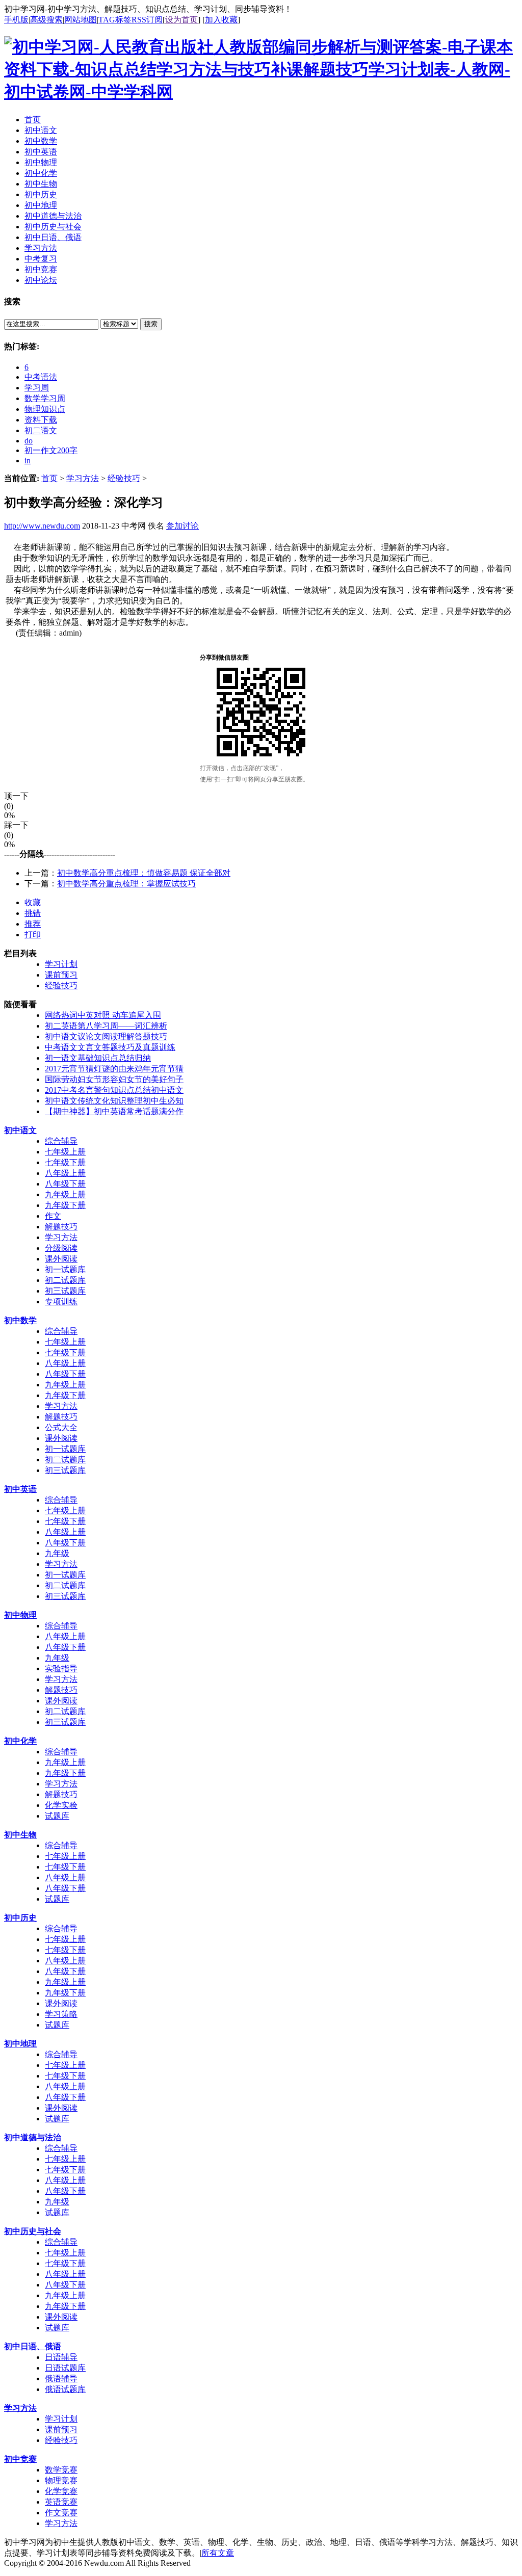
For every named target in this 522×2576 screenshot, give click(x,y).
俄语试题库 (65, 2389)
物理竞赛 (61, 2480)
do (29, 441)
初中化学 (20, 1741)
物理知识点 (45, 409)
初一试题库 (65, 1269)
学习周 (37, 388)
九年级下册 (65, 1205)
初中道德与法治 (33, 2137)
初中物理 (20, 1615)
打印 (33, 935)
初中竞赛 (20, 2459)
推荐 (33, 924)
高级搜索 (46, 20)
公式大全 (61, 1427)
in (28, 461)
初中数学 (20, 1320)
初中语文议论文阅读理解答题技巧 (106, 1036)
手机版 (16, 20)
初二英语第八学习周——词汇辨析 (106, 1026)
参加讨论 (182, 526)
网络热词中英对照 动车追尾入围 (103, 1015)
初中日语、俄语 (33, 2346)
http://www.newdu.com (42, 526)
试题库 (57, 1816)
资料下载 (41, 420)
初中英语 (20, 1489)
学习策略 (61, 2014)
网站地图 (81, 20)
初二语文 (41, 430)
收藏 (33, 902)
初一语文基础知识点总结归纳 (98, 1058)
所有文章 (218, 2553)
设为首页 (181, 20)
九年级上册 (65, 1194)
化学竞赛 (61, 2491)
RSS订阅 (147, 20)
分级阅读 (61, 1248)
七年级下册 (65, 1162)
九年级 (57, 1553)
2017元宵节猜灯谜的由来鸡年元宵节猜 (114, 1069)
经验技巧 (124, 478)
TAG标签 (115, 20)
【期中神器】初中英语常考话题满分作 (114, 1111)
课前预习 (61, 975)
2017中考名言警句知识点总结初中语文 (114, 1090)
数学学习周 (45, 398)
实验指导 (61, 1668)
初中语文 (20, 1130)
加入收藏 (221, 20)
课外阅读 (61, 1259)
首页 (49, 478)
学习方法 (83, 478)
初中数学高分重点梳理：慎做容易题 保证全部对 (144, 873)
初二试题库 (65, 1280)
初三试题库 (65, 1291)
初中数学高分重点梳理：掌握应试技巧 (126, 884)
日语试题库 (65, 2368)
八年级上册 (65, 1173)
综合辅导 (61, 1141)
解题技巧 (61, 1227)
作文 (53, 1216)
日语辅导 (61, 2357)
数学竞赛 (61, 2470)
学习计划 (61, 964)
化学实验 (61, 1805)
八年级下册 (65, 1184)
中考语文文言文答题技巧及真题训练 (110, 1047)
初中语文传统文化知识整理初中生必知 (114, 1101)
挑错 (33, 913)
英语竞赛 (61, 2502)
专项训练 (61, 1302)
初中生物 (20, 1835)
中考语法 (41, 377)
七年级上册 (65, 1152)
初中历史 (20, 1918)
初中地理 (20, 2044)
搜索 (151, 324)
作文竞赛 (61, 2513)
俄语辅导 (61, 2378)
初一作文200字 (51, 450)
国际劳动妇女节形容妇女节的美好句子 (114, 1079)
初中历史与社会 (33, 2231)
